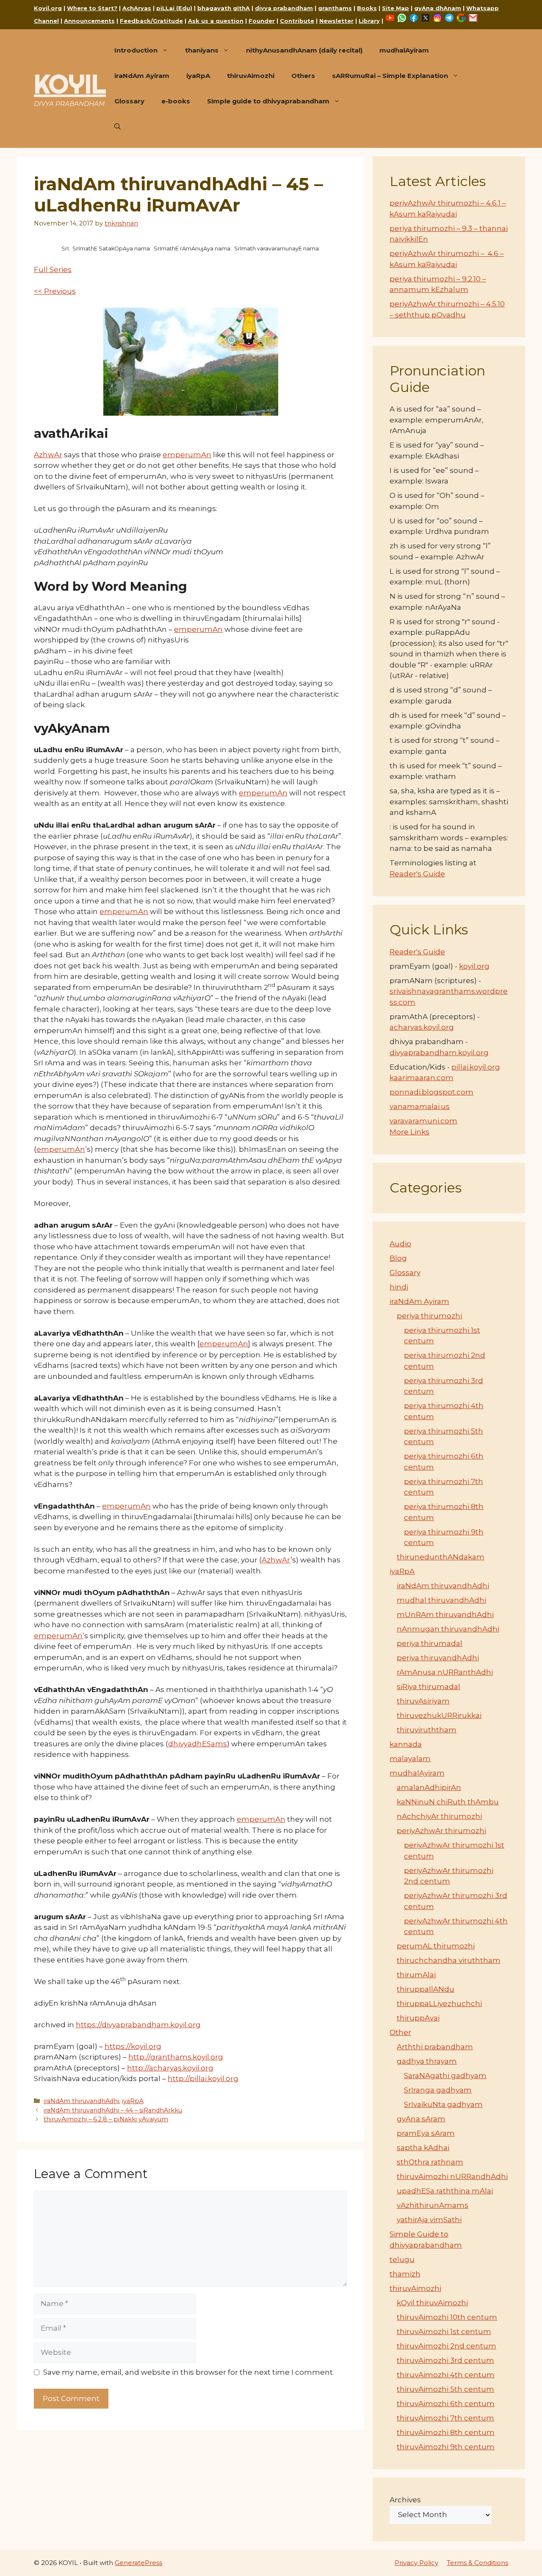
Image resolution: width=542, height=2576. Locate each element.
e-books (176, 101)
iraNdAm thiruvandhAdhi (81, 2101)
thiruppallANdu (426, 1989)
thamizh (405, 2274)
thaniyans (202, 50)
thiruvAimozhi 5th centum (445, 2389)
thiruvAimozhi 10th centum (447, 2317)
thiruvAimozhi (251, 76)
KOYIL (70, 84)
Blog (398, 1258)
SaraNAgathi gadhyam (445, 2076)
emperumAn (187, 455)
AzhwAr (48, 455)
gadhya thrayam (427, 2061)
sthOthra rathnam (430, 2162)
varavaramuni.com (423, 1121)
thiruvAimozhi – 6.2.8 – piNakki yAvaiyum (106, 2119)
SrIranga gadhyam (438, 2090)
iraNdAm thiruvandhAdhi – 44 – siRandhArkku (113, 2110)
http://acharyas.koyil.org (170, 2068)
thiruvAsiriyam (423, 1701)
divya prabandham (284, 8)
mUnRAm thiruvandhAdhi (445, 1615)
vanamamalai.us (420, 1106)
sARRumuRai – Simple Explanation (390, 76)
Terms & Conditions (477, 2563)
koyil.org (474, 966)
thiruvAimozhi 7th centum (445, 2418)
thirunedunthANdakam (441, 1557)
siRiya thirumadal (429, 1687)
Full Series (53, 270)
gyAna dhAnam (438, 8)
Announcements (89, 21)
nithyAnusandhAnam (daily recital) (304, 50)
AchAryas (137, 8)
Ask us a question (216, 21)
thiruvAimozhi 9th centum (446, 2447)
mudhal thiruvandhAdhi (441, 1600)
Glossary (129, 101)
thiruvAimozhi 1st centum (444, 2331)
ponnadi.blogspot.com (431, 1092)
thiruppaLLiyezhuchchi (439, 2004)
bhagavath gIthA (224, 8)
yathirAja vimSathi (429, 2220)
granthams (335, 8)
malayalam (410, 1759)
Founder (262, 21)
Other (400, 2032)
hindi (399, 1287)
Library (369, 21)
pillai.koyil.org (476, 1067)
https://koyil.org (133, 2046)
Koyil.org (48, 8)
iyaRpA (198, 76)
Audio (400, 1244)
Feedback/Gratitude (151, 21)
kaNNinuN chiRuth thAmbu (448, 1802)
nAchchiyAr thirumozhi (439, 1816)
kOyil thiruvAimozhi (432, 2303)
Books (367, 8)
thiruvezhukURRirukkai (439, 1715)
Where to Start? (92, 8)
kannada (406, 1744)
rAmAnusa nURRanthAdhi (445, 1672)
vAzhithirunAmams (433, 2205)
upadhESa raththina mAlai (445, 2191)
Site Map (395, 8)
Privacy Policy (416, 2563)
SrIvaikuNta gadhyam (443, 2104)
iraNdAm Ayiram (142, 76)
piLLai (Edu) (174, 8)
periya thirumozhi (429, 1316)
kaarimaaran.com (422, 1078)
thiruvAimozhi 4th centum (446, 2375)
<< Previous (55, 291)
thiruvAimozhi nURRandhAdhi (452, 2176)
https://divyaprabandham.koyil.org (138, 2025)
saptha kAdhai (423, 2148)
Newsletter (336, 21)
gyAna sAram (421, 2119)
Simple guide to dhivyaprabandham (268, 101)
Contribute (297, 21)
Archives (405, 2500)
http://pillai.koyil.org (203, 2079)
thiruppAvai (418, 2018)
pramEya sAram (426, 2133)
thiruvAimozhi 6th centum (446, 2404)
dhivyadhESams (198, 1744)
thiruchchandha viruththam (449, 1960)
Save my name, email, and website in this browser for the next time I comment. (189, 2372)
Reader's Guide (417, 874)
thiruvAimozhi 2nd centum (447, 2346)
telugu (402, 2259)
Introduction (136, 50)
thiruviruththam (427, 1730)
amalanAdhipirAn (429, 1787)
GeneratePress (138, 2563)
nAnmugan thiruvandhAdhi (448, 1629)
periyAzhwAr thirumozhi (441, 1831)
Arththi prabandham (435, 2047)
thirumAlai (416, 1975)
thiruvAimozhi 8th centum (446, 2432)
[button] (118, 127)
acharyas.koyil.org (422, 1027)
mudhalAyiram (404, 50)
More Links (409, 1132)
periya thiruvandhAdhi (438, 1658)
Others (303, 76)
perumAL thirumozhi (436, 1946)
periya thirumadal (430, 1643)
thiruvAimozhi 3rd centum (445, 2360)
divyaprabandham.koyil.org (439, 1053)
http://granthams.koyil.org (176, 2057)
